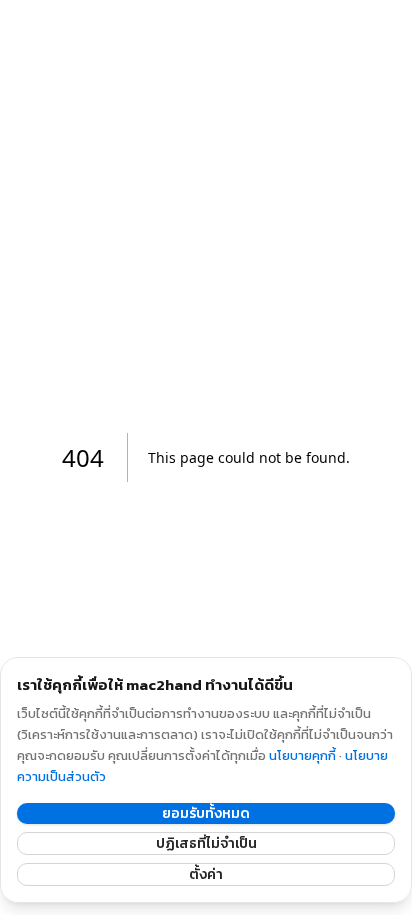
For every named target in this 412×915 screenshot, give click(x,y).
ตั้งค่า (206, 874)
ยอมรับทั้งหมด (206, 813)
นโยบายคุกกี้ (302, 755)
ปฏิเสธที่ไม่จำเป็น (206, 843)
